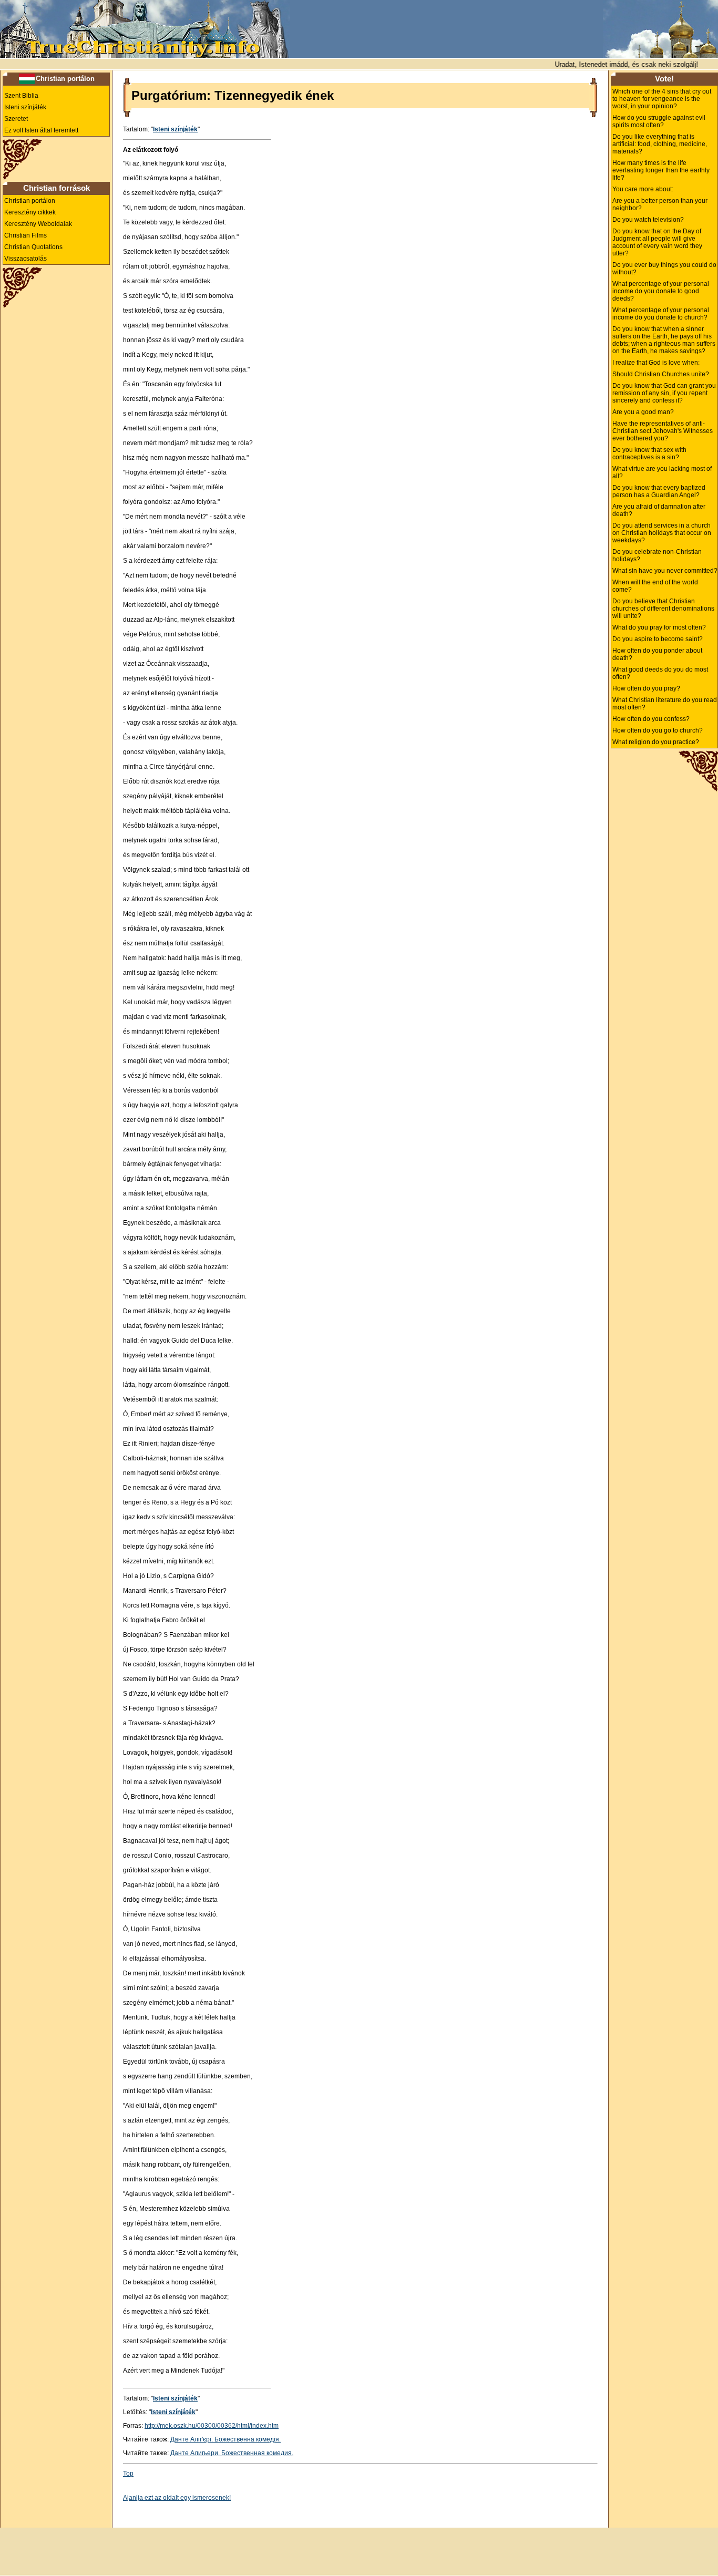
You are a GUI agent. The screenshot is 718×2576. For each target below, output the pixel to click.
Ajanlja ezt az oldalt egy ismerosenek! (177, 2498)
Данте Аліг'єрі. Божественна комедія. (225, 2439)
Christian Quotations (33, 247)
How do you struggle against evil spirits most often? (659, 121)
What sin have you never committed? (665, 571)
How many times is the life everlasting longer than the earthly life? (661, 170)
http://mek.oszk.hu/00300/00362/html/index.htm (212, 2426)
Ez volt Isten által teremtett (41, 130)
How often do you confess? (651, 719)
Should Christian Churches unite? (661, 374)
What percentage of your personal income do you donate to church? (661, 314)
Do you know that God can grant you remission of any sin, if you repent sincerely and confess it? (664, 393)
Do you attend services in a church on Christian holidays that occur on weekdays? (662, 533)
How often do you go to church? (658, 730)
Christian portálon (65, 79)
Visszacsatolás (25, 259)
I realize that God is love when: (656, 363)
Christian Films (25, 235)
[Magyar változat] (27, 78)
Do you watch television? (648, 220)
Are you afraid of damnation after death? (659, 510)
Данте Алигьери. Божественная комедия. (232, 2453)
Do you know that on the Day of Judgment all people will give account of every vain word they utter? (657, 242)
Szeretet (16, 119)
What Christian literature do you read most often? (665, 704)
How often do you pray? (646, 688)
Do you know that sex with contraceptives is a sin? (649, 454)
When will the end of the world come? (655, 586)
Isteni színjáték (25, 107)
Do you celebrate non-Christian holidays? (657, 555)
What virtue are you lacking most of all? (662, 472)
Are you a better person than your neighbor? (660, 204)
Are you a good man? (643, 412)
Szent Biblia (21, 96)
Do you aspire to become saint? (658, 639)
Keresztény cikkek (30, 212)
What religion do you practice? (656, 742)
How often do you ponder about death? (657, 654)
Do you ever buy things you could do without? (664, 269)
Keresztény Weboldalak (38, 224)
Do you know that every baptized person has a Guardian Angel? (659, 491)
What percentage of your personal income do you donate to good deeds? (661, 291)
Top (128, 2474)
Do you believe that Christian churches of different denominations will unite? (663, 609)
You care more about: (643, 189)
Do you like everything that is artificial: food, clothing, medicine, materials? (660, 144)
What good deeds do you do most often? (660, 673)
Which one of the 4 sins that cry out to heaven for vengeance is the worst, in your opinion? (662, 99)
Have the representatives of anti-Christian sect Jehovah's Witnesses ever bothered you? (663, 431)
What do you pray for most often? (659, 627)
